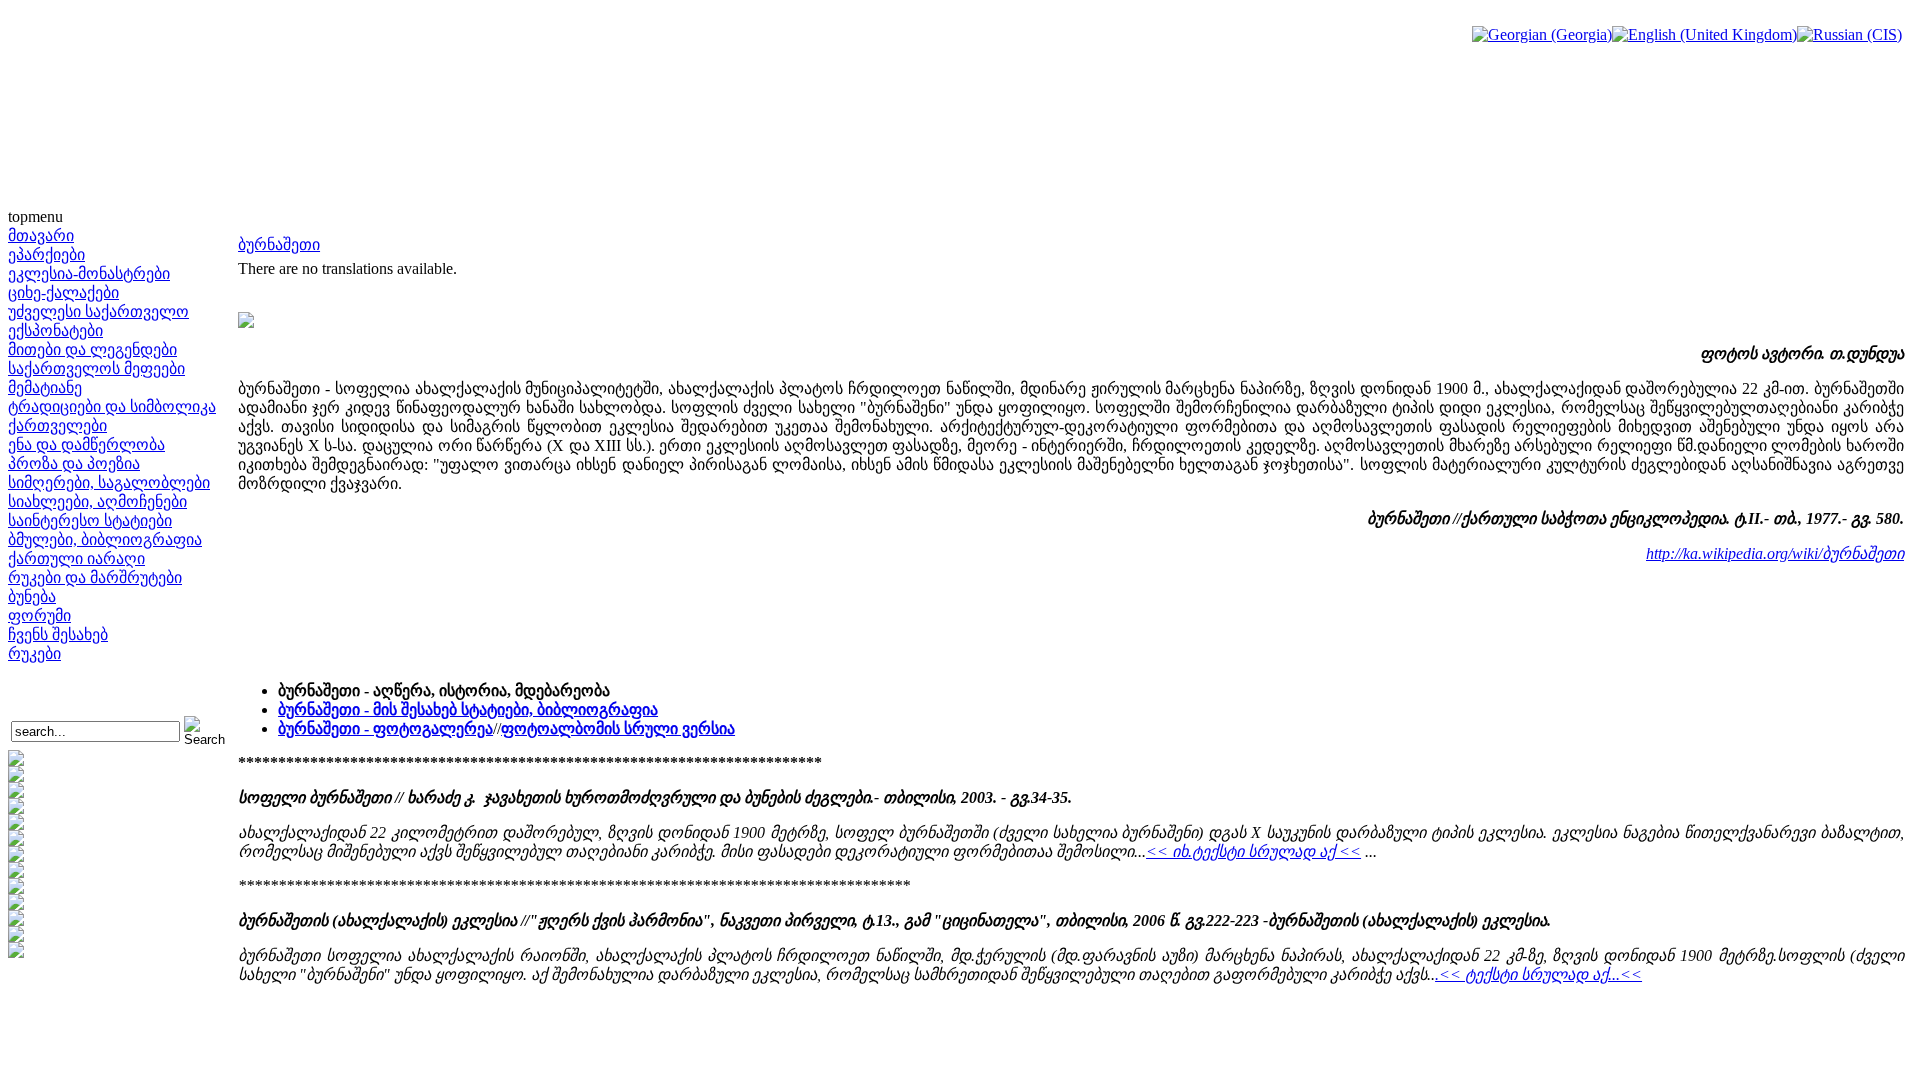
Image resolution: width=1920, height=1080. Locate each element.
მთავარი (41, 235)
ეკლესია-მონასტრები (89, 273)
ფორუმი (39, 615)
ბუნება (32, 596)
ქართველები (57, 425)
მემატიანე (45, 387)
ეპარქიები (46, 254)
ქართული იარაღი (76, 558)
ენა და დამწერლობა (86, 444)
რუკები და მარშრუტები (95, 577)
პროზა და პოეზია (74, 463)
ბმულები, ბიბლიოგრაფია (105, 539)
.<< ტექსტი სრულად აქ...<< (1538, 974)
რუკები (34, 653)
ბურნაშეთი (279, 244)
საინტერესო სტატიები (90, 520)
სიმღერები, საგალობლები (109, 482)
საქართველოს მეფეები (96, 368)
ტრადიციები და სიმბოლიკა (112, 406)
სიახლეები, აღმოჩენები (97, 501)
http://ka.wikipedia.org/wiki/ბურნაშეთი (1775, 553)
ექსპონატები (55, 330)
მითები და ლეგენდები (92, 349)
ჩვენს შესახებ (58, 634)
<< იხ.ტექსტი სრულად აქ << (1253, 851)
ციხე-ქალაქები (63, 292)
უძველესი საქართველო (98, 311)
